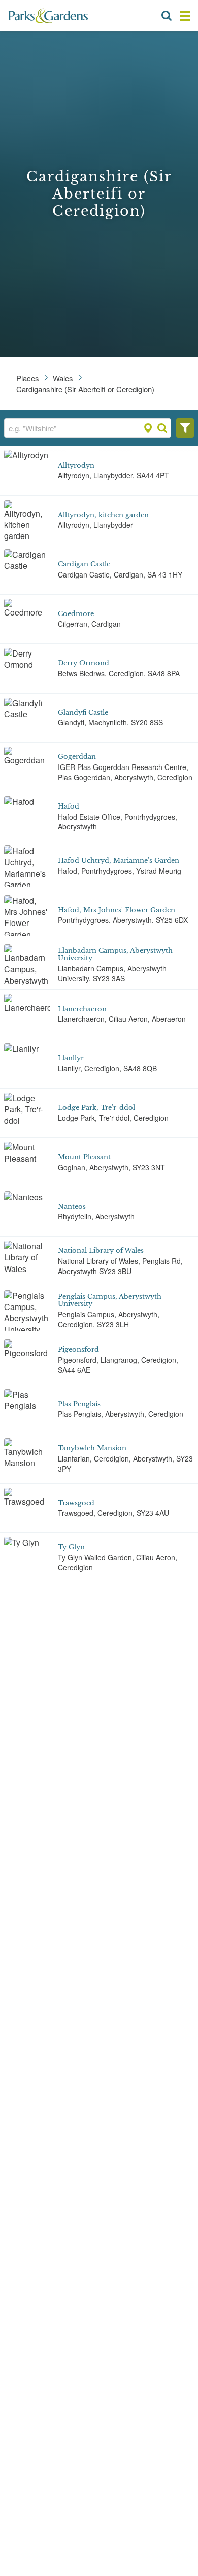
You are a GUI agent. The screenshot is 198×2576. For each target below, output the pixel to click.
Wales (63, 378)
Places (28, 378)
